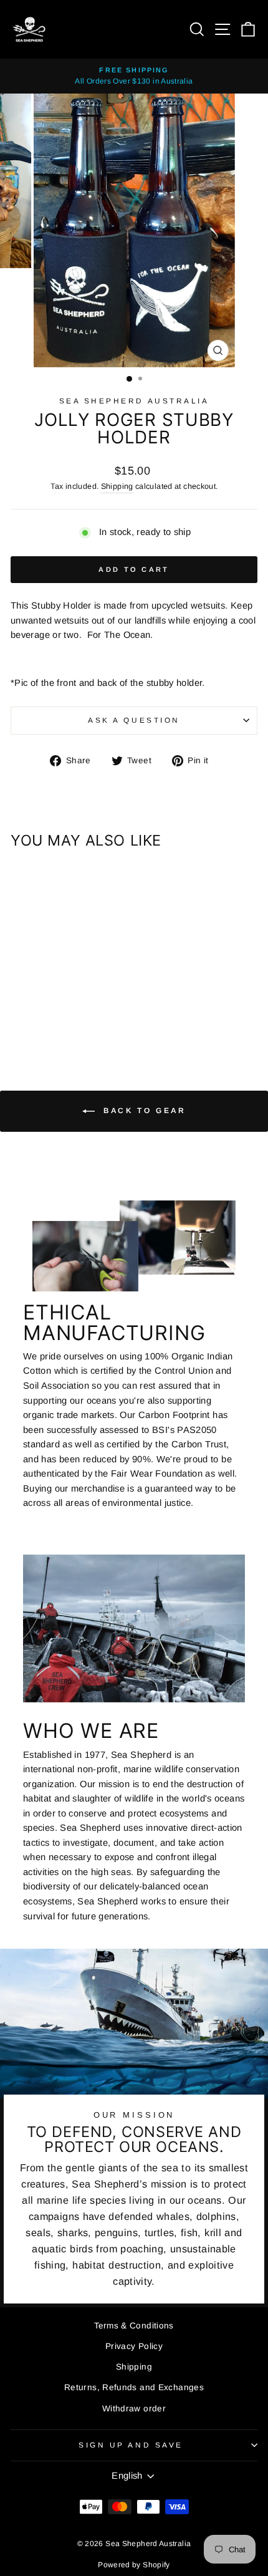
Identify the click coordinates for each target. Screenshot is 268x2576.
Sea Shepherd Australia (134, 401)
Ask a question (134, 720)
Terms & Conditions (134, 2326)
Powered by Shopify (134, 2565)
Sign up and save (131, 2445)
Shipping (117, 486)
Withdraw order (134, 2409)
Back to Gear (143, 1111)
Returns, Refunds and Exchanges (134, 2387)
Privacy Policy (134, 2346)
